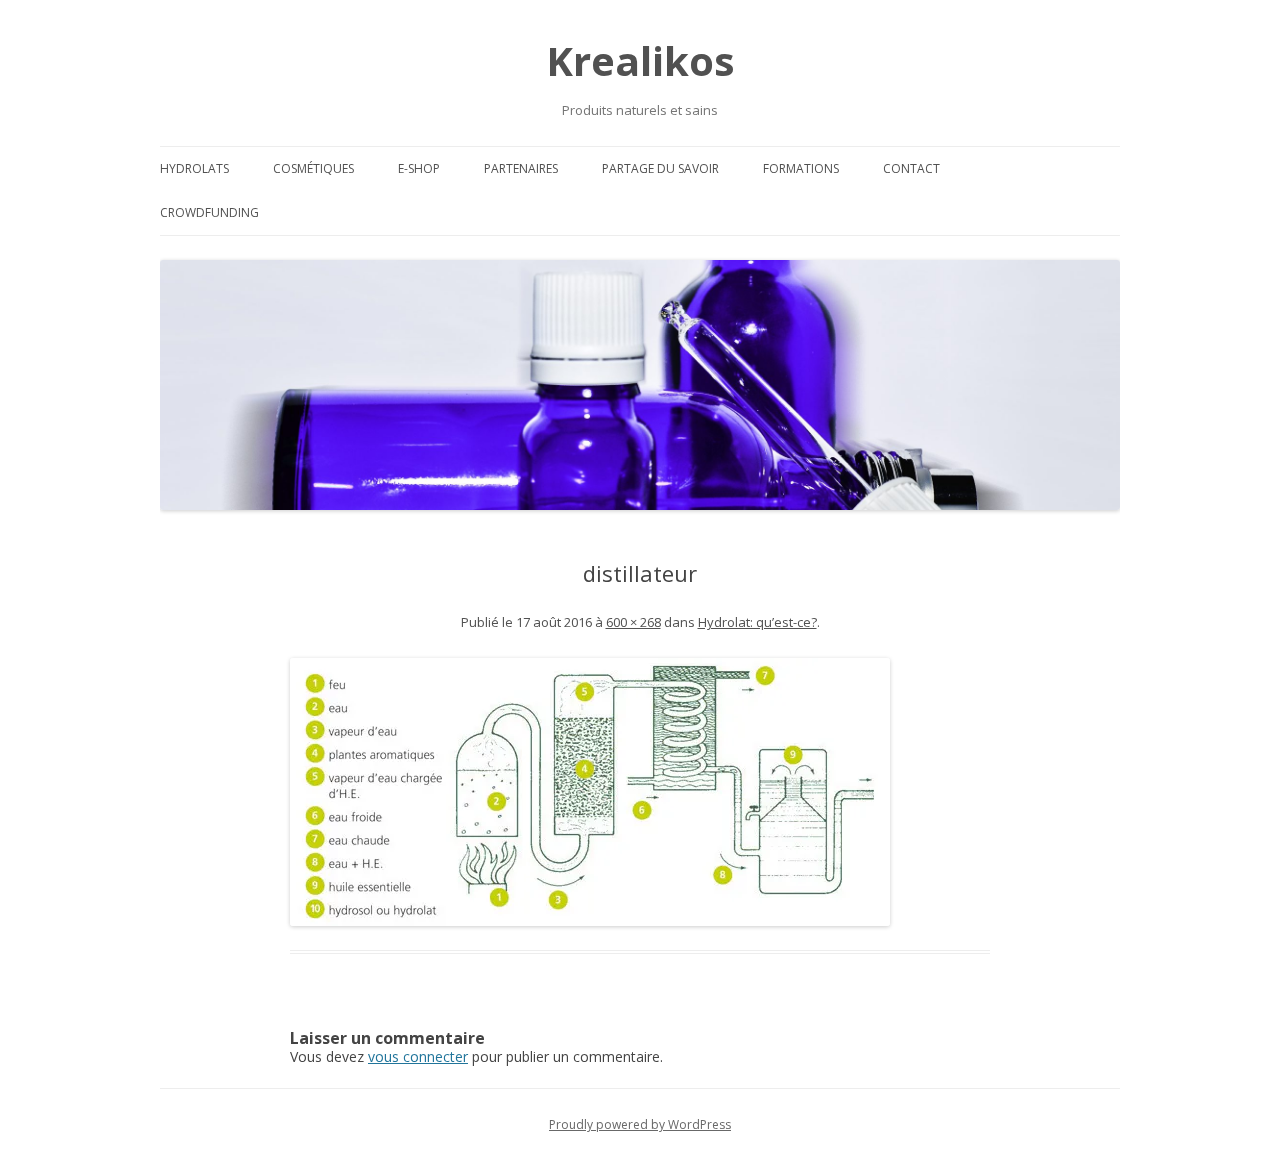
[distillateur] (640, 792)
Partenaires (521, 168)
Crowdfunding (209, 212)
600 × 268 (633, 622)
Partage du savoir (660, 168)
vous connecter (418, 1056)
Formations (801, 168)
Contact (911, 168)
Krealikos (640, 60)
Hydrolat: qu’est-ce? (757, 622)
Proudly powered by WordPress (640, 1124)
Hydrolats (194, 168)
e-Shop (419, 168)
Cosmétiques (313, 168)
